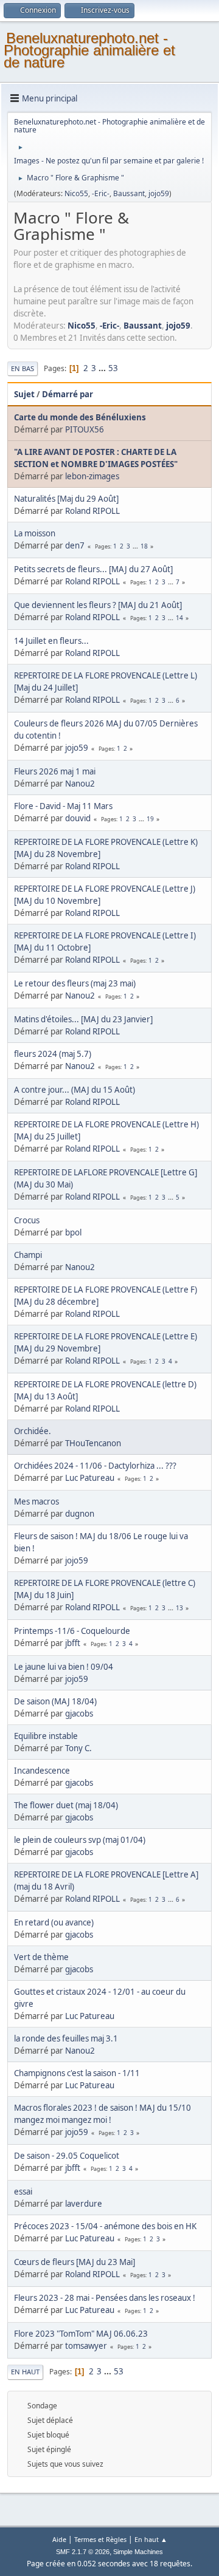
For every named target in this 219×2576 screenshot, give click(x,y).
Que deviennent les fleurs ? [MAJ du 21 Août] (98, 605)
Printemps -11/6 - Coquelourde (72, 1631)
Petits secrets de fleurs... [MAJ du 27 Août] (93, 569)
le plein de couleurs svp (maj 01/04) (80, 1840)
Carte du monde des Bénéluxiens (80, 417)
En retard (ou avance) (54, 1922)
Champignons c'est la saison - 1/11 (77, 2073)
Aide (59, 2539)
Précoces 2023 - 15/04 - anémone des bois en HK (105, 2226)
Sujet (24, 394)
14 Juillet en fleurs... (51, 641)
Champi (28, 1255)
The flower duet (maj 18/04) (66, 1805)
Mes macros (36, 1502)
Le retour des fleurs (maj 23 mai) (75, 983)
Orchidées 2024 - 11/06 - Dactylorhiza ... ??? (95, 1466)
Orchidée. (33, 1431)
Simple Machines (138, 2552)
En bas (23, 368)
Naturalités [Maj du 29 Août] (66, 499)
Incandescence (42, 1771)
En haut (25, 2372)
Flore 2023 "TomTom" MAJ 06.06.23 (81, 2334)
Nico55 (76, 193)
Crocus (27, 1220)
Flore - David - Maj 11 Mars (63, 806)
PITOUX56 (85, 429)
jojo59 (159, 193)
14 (179, 618)
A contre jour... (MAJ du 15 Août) (75, 1090)
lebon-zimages (92, 476)
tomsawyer (86, 2346)
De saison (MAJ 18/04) (55, 1701)
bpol (73, 1232)
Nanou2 (80, 784)
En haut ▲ (151, 2539)
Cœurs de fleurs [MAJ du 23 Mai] (75, 2262)
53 (113, 368)
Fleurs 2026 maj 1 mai (55, 771)
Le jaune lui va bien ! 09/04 (64, 1667)
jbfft (73, 1643)
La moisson (35, 533)
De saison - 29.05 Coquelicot (67, 2156)
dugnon (80, 1514)
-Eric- (101, 193)
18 (144, 546)
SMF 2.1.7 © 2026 (83, 2552)
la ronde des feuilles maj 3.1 (66, 2038)
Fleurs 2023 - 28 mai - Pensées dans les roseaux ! (105, 2298)
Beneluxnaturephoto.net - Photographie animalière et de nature (89, 50)
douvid (78, 818)
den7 (75, 545)
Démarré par (68, 394)
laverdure (84, 2204)
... (103, 368)
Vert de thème (41, 1957)
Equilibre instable (46, 1736)
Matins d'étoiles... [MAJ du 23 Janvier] (83, 1019)
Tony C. (78, 1748)
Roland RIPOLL (92, 511)
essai (23, 2192)
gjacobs (79, 1713)
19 (150, 819)
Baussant (129, 193)
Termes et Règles (100, 2539)
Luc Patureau (90, 1478)
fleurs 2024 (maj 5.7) (53, 1054)
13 (179, 1608)
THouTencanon (93, 1443)
